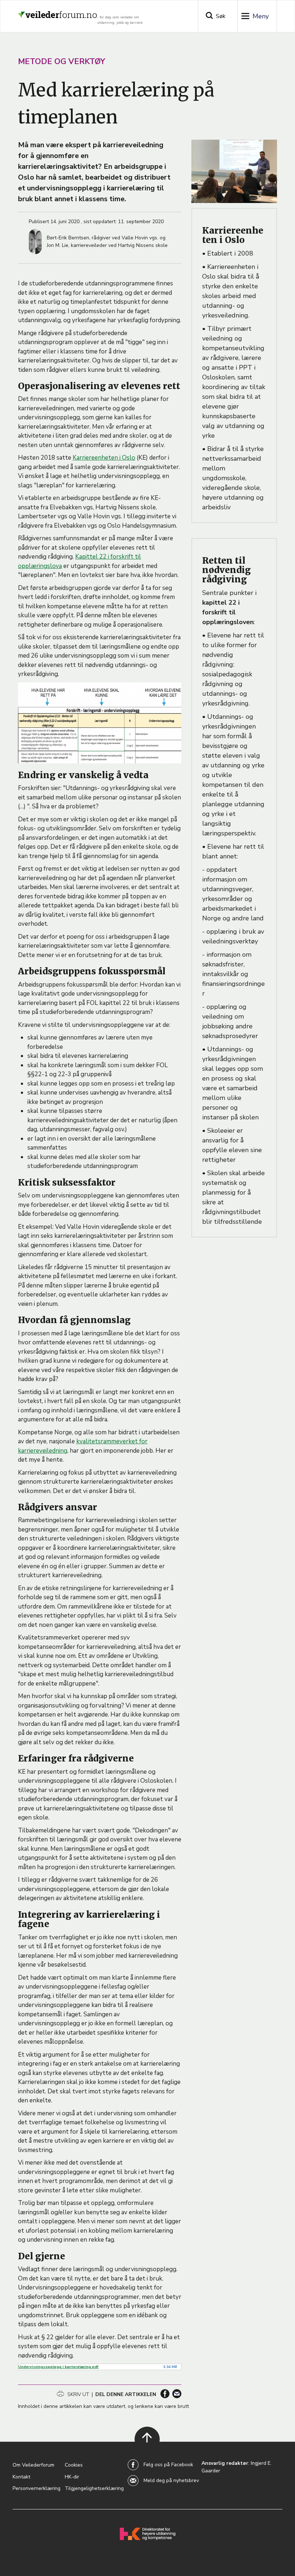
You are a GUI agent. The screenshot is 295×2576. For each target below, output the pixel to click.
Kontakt (21, 2477)
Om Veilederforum (33, 2465)
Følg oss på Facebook (168, 2465)
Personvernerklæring (37, 2488)
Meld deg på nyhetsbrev (171, 2480)
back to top (143, 2448)
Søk (221, 16)
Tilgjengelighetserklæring (94, 2488)
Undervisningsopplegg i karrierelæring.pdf (58, 2367)
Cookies (74, 2465)
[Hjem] (58, 12)
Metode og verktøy (62, 62)
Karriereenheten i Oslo (104, 458)
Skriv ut (78, 2394)
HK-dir (72, 2477)
